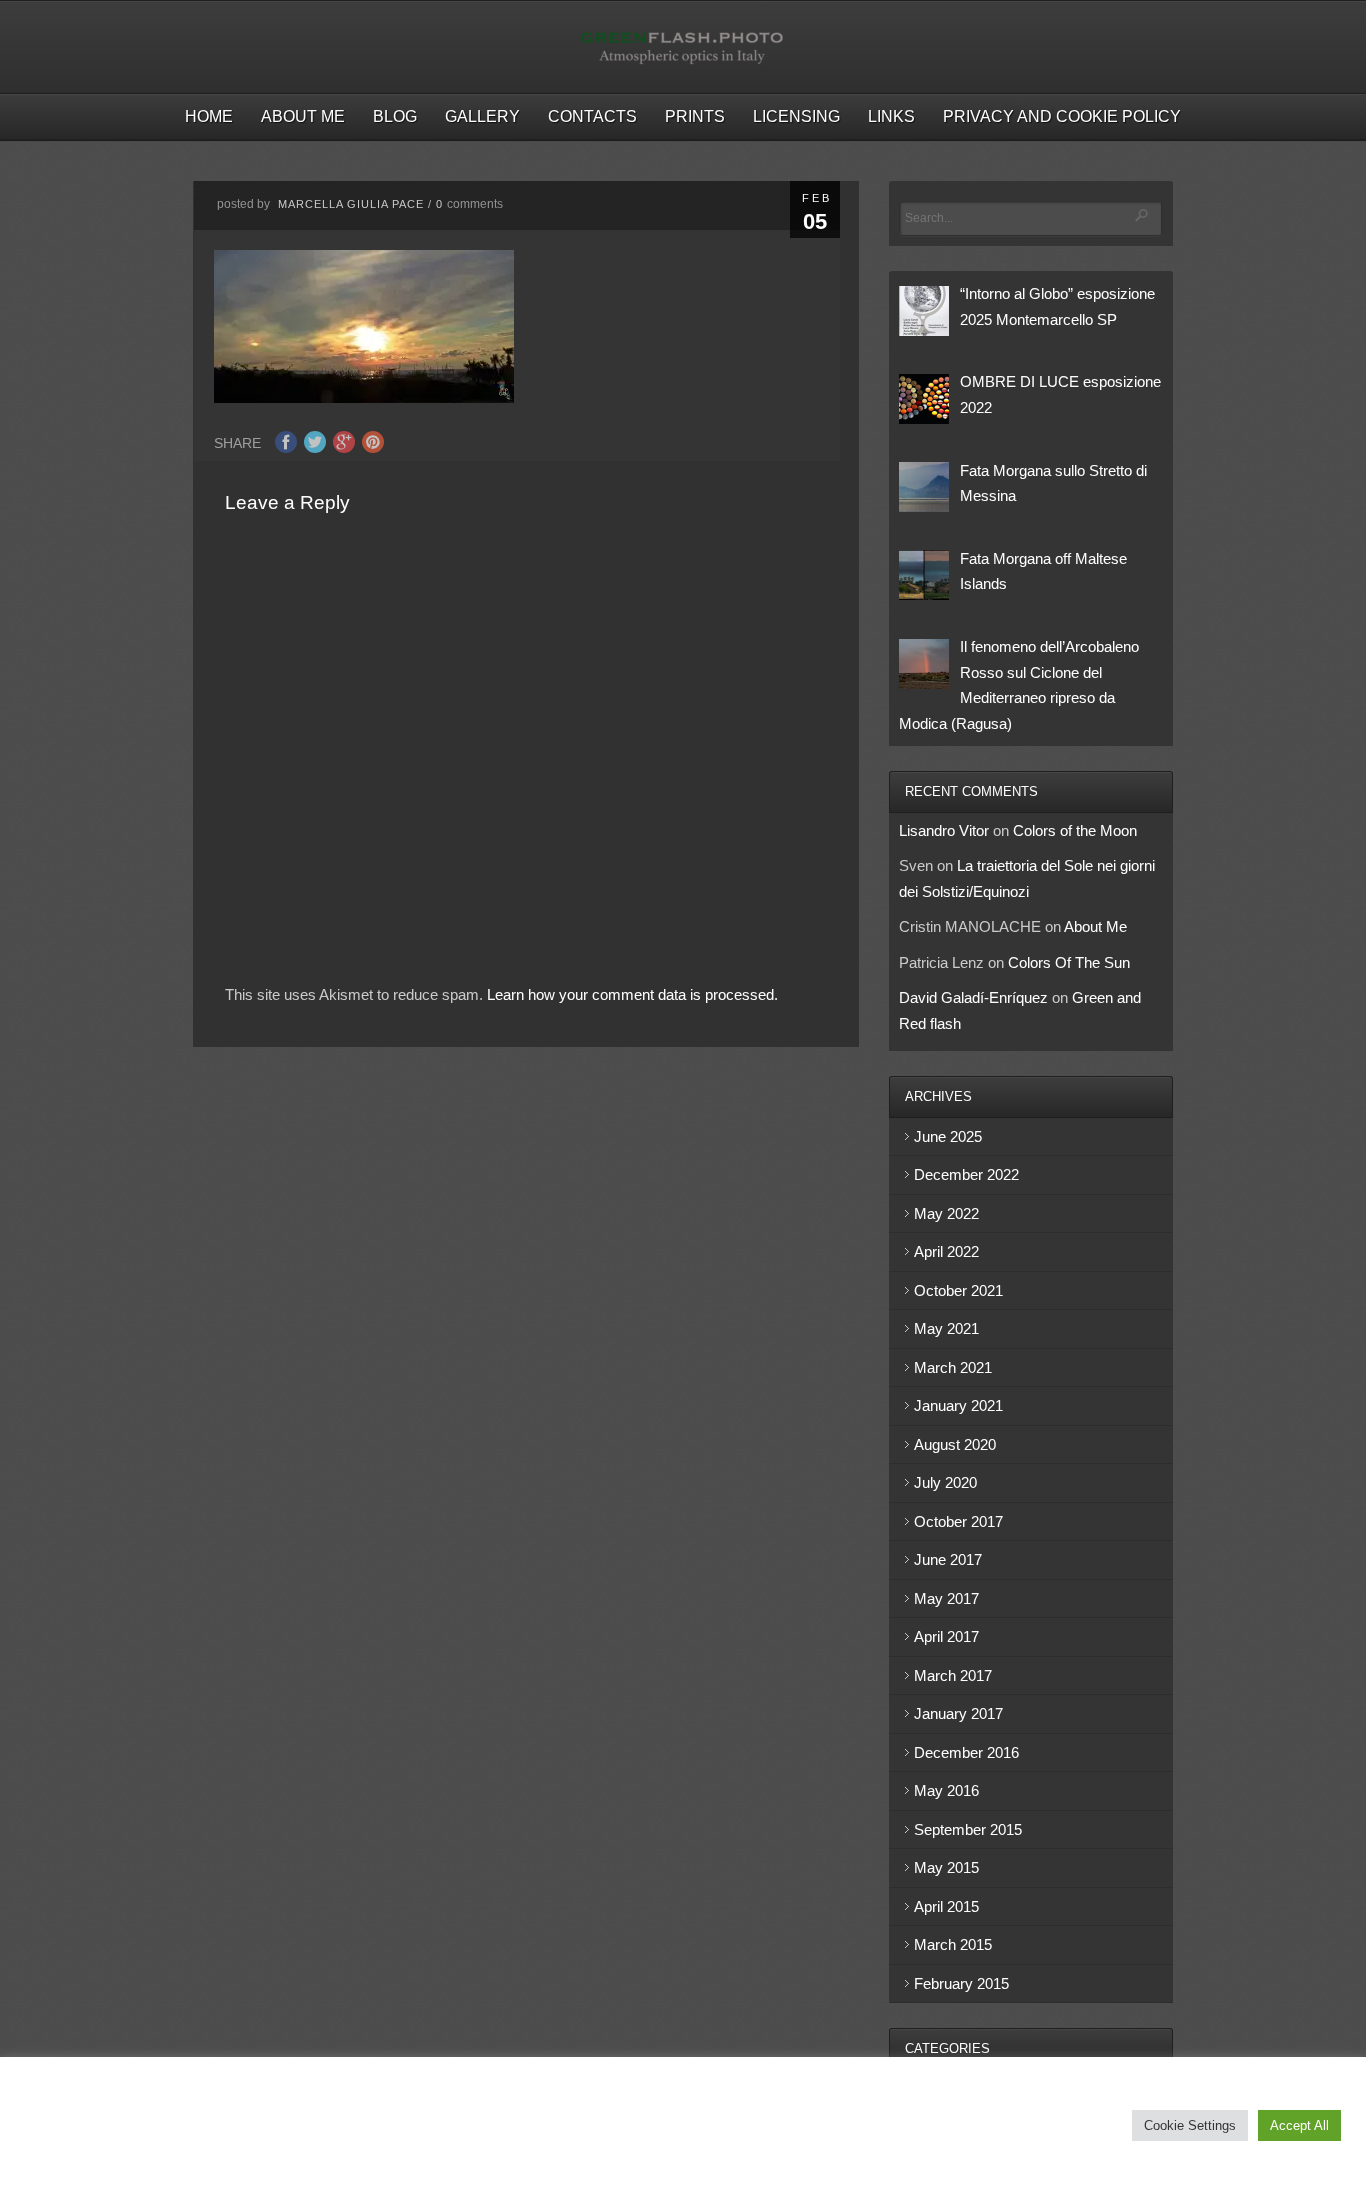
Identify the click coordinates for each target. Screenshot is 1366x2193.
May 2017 (946, 1598)
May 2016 (946, 1790)
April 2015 (946, 1906)
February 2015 (961, 1983)
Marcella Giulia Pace (351, 204)
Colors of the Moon (1075, 830)
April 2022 (946, 1251)
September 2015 (968, 1829)
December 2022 (966, 1174)
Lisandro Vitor (944, 830)
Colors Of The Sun (1069, 962)
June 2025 (948, 1136)
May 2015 (946, 1867)
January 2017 (958, 1713)
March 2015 (953, 1944)
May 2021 (946, 1328)
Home (209, 116)
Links (891, 116)
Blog (395, 116)
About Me (303, 116)
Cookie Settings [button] (1190, 2125)
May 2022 (946, 1213)
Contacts (592, 116)
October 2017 (958, 1521)
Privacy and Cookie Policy (1062, 116)
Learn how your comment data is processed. (632, 994)
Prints (695, 116)
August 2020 (955, 1444)
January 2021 (958, 1405)
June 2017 (948, 1559)
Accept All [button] (1299, 2125)
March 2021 (953, 1367)
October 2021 (958, 1290)
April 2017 (946, 1636)
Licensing (796, 116)
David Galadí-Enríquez (973, 997)
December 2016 (966, 1752)
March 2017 (953, 1675)
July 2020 (945, 1482)
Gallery (482, 116)
